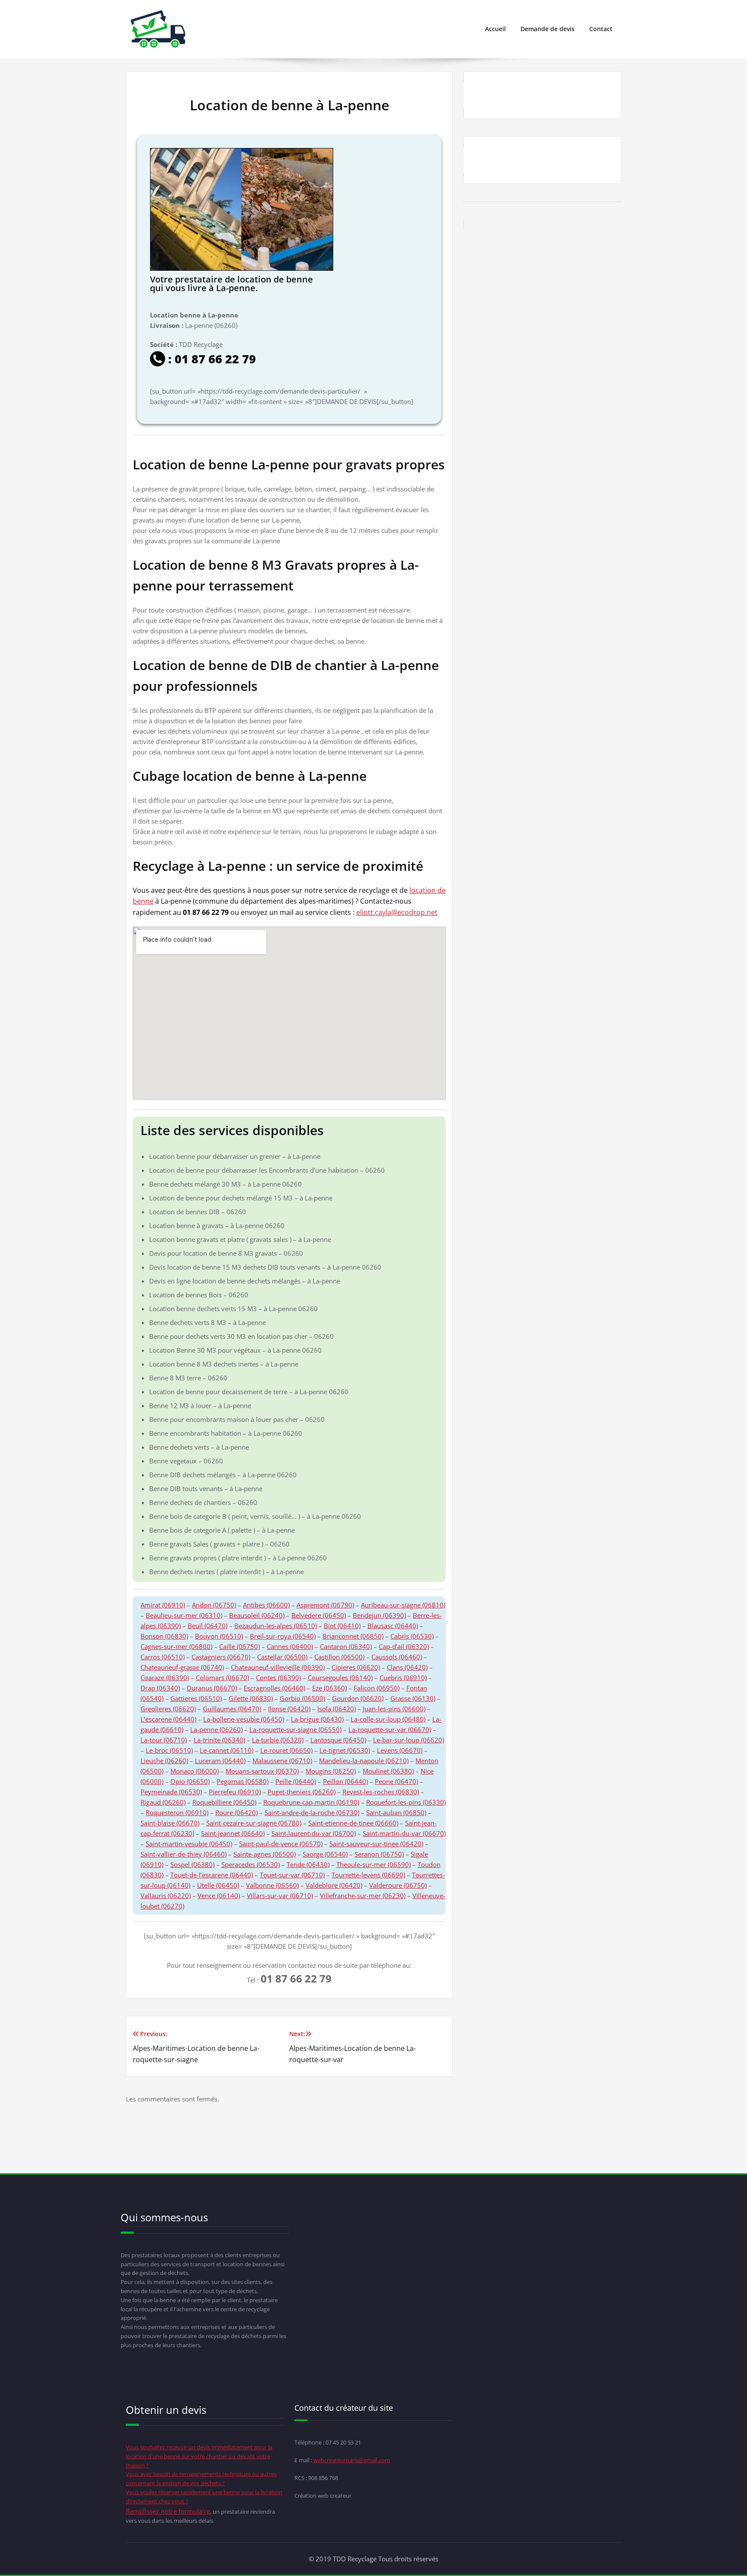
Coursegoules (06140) (340, 1678)
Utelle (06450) (218, 1885)
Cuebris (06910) (403, 1678)
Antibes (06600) (266, 1605)
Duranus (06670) (212, 1688)
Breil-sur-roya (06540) (283, 1636)
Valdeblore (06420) (334, 1885)
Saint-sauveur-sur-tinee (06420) (376, 1844)
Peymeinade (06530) (171, 1792)
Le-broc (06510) (169, 1750)
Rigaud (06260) (163, 1802)
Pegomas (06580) (243, 1781)
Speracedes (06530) (251, 1864)
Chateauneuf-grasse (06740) (182, 1667)
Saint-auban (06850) (396, 1813)
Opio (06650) (190, 1781)
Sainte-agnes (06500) (265, 1854)
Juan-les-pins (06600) (394, 1709)
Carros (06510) (163, 1657)
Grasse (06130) (413, 1698)
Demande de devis (547, 29)
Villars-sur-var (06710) (280, 1896)
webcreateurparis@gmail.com (352, 2460)
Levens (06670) (400, 1750)
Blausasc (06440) (393, 1626)
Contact (601, 29)
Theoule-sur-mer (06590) (373, 1864)
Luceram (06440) (220, 1761)
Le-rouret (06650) (286, 1750)
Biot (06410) (342, 1626)
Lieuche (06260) (164, 1761)
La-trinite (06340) (219, 1740)
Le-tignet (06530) (345, 1750)
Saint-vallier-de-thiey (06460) (184, 1854)
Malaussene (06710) (282, 1761)
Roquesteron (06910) (177, 1813)
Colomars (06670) (222, 1678)
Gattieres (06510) (196, 1698)
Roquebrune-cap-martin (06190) (311, 1802)
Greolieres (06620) (168, 1709)
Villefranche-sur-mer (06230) (363, 1896)
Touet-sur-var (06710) (292, 1875)
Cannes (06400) (290, 1646)
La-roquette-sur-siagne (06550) (295, 1729)
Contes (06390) (278, 1678)
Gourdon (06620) (358, 1698)
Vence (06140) (219, 1896)
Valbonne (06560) (272, 1885)
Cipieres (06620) (356, 1667)
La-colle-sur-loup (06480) (388, 1719)
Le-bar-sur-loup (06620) (409, 1740)
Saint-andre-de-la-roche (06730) (312, 1813)
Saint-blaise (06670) (170, 1823)
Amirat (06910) (163, 1605)
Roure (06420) (236, 1813)
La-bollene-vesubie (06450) (244, 1719)
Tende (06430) (308, 1864)
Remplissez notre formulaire (168, 2511)
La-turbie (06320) (278, 1740)
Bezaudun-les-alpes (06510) (276, 1626)
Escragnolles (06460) (275, 1688)
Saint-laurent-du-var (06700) (314, 1833)
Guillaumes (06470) (232, 1709)
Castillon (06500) (339, 1657)
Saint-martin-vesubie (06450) (189, 1844)
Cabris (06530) (412, 1636)
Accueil (495, 29)
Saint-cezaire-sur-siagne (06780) (254, 1823)
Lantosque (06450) (338, 1740)
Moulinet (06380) (388, 1771)
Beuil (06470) (207, 1626)
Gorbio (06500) (302, 1698)
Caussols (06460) (397, 1657)
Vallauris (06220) (166, 1896)
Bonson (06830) (164, 1636)
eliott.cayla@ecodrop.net (397, 912)
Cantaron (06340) (346, 1646)
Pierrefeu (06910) (235, 1792)
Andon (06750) (214, 1605)
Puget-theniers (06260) (302, 1792)
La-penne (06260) (216, 1729)
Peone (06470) (396, 1781)
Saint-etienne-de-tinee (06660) (353, 1823)
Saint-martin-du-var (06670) (404, 1833)
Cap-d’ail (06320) (404, 1646)
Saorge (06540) (325, 1854)
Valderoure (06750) (398, 1885)
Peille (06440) (296, 1781)
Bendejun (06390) (379, 1615)
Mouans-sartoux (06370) (262, 1771)
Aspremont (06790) (325, 1605)
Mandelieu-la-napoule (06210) (364, 1761)
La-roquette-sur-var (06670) (390, 1729)
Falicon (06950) (377, 1688)
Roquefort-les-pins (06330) (406, 1802)
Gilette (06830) (251, 1698)
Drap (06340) (160, 1688)
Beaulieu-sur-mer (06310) (184, 1615)
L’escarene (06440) (168, 1719)
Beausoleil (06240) (257, 1615)
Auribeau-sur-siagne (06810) (403, 1605)
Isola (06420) (337, 1709)
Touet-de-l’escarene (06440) (212, 1875)
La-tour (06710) (164, 1740)
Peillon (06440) (345, 1781)
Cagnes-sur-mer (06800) (176, 1646)
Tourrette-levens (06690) (368, 1875)
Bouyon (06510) (219, 1636)
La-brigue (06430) (317, 1719)
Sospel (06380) (192, 1864)
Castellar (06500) (282, 1657)
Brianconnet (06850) (353, 1636)
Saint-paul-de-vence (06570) (281, 1844)
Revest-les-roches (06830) (381, 1792)
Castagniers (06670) (221, 1657)
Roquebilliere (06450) (224, 1802)
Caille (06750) (239, 1646)
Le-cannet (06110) (227, 1750)
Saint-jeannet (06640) (233, 1833)
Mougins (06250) (331, 1771)
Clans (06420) (407, 1667)
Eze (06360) (329, 1688)
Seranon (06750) (379, 1854)
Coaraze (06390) (165, 1678)
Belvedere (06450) (319, 1615)
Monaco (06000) (195, 1771)
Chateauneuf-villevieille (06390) (278, 1667)
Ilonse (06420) (289, 1709)
